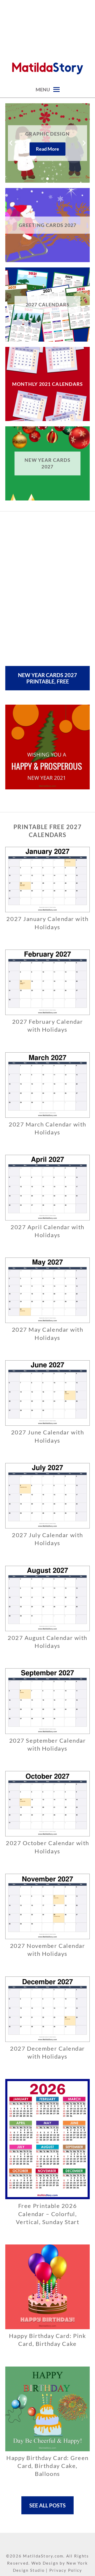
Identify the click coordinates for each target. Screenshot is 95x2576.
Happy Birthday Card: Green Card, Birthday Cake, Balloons (47, 2466)
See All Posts (47, 2505)
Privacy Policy (66, 2570)
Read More (47, 149)
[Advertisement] (47, 26)
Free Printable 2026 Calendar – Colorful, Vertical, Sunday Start (48, 2214)
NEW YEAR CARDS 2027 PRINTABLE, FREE (47, 678)
